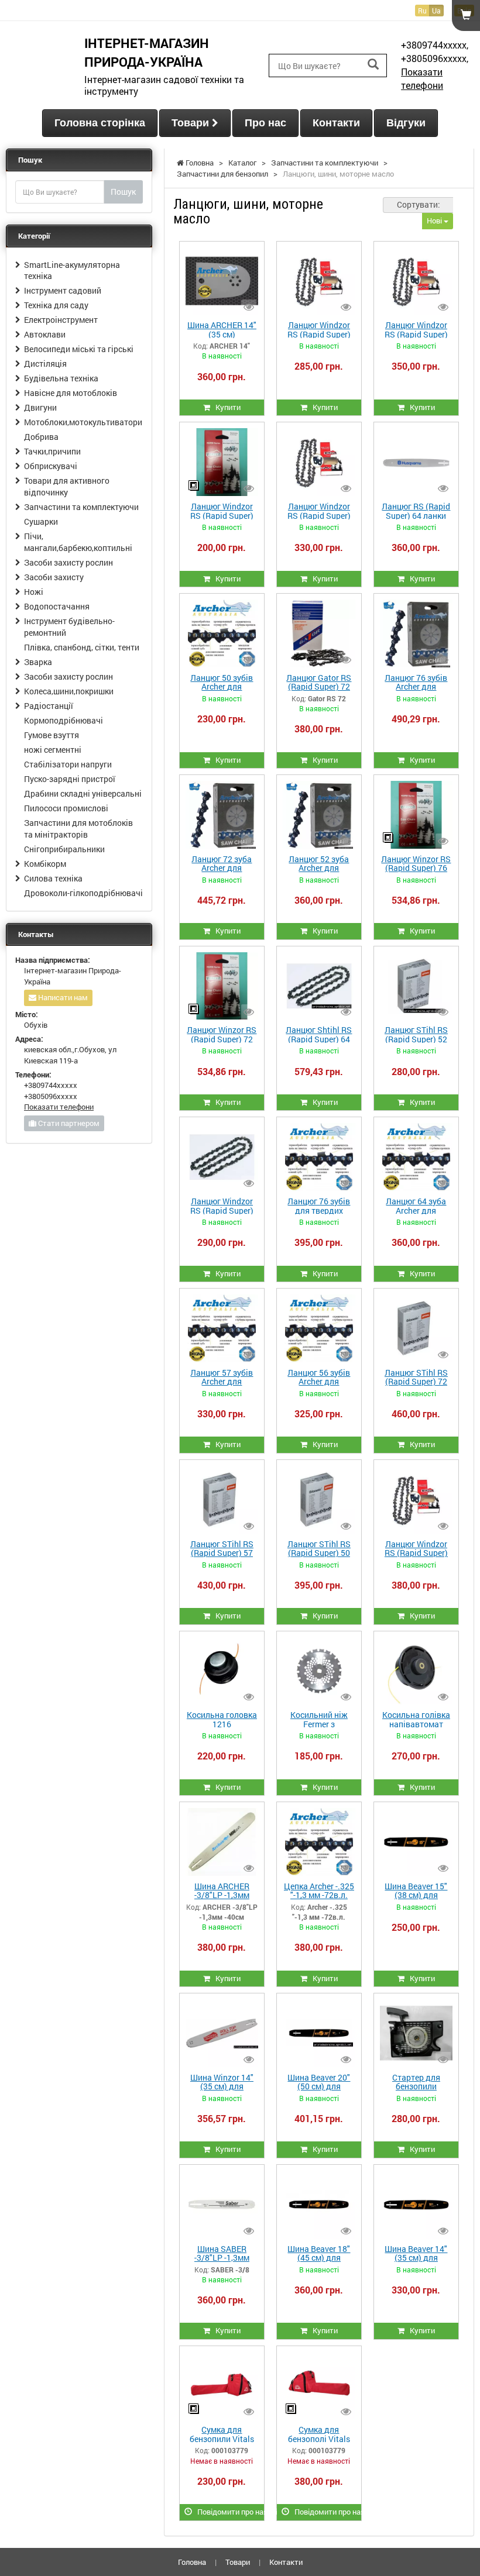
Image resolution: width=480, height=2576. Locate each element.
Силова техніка (53, 878)
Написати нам (62, 997)
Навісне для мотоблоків (71, 393)
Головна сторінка (100, 123)
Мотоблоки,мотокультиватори (83, 422)
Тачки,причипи (52, 451)
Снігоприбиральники (64, 849)
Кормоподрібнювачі (64, 720)
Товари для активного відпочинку (67, 486)
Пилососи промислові (66, 808)
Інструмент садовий (63, 290)
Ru (422, 11)
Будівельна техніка (61, 378)
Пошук (123, 192)
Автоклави (45, 334)
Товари (192, 123)
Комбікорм (45, 864)
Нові (435, 221)
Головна (192, 2562)
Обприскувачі (51, 466)
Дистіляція (45, 364)
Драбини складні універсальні (83, 793)
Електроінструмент (61, 320)
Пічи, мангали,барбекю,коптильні (78, 542)
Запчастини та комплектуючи (81, 507)
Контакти (336, 123)
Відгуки (406, 123)
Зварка (38, 662)
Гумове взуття (52, 735)
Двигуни (40, 407)
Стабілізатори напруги (68, 764)
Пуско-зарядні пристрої (70, 779)
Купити (225, 407)
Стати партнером (68, 1123)
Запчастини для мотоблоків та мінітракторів (78, 829)
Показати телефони (422, 78)
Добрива (41, 437)
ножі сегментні (53, 750)
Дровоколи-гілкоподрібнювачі (83, 893)
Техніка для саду (56, 305)
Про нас (265, 123)
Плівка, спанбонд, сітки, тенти (82, 647)
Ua (436, 11)
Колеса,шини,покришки (69, 691)
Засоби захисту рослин (68, 562)
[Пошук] (373, 65)
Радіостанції (49, 706)
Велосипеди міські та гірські (79, 349)
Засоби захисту (54, 577)
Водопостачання (57, 606)
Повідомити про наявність (228, 2512)
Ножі (34, 592)
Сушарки (41, 521)
